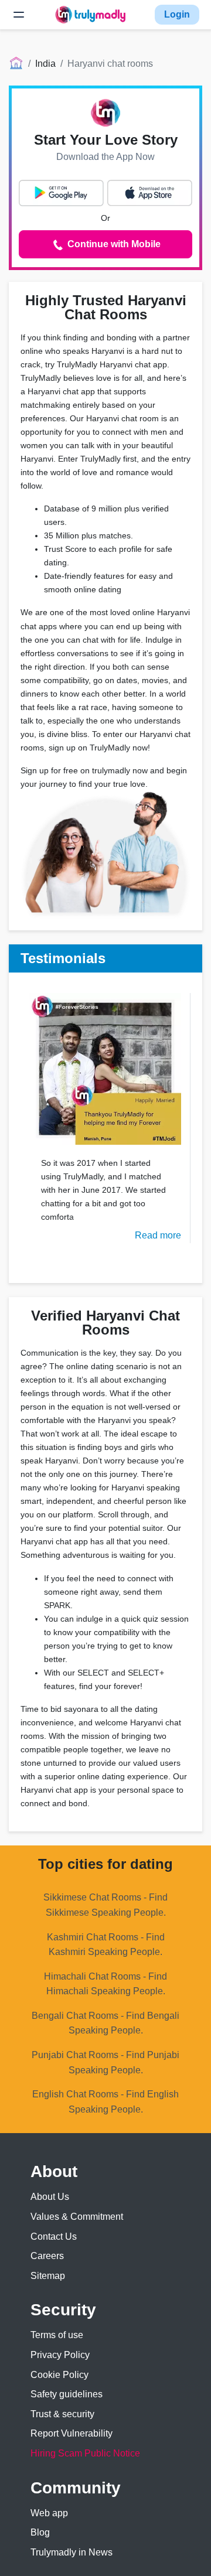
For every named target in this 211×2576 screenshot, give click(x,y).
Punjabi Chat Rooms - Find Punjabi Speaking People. (105, 2062)
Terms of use (57, 2335)
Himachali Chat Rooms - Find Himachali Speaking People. (105, 1984)
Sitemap (48, 2276)
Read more (158, 1235)
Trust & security (62, 2414)
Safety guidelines (67, 2394)
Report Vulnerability (72, 2433)
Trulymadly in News (72, 2552)
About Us (50, 2197)
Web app (49, 2513)
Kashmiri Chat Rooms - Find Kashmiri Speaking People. (106, 1945)
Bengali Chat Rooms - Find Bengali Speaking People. (105, 2023)
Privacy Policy (60, 2355)
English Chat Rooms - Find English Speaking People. (105, 2102)
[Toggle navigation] (19, 15)
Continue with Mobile (113, 244)
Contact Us (54, 2236)
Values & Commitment (77, 2217)
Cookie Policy (59, 2375)
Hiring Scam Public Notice (85, 2453)
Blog (40, 2532)
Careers (47, 2256)
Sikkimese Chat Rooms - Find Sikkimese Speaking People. (105, 1905)
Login (177, 14)
